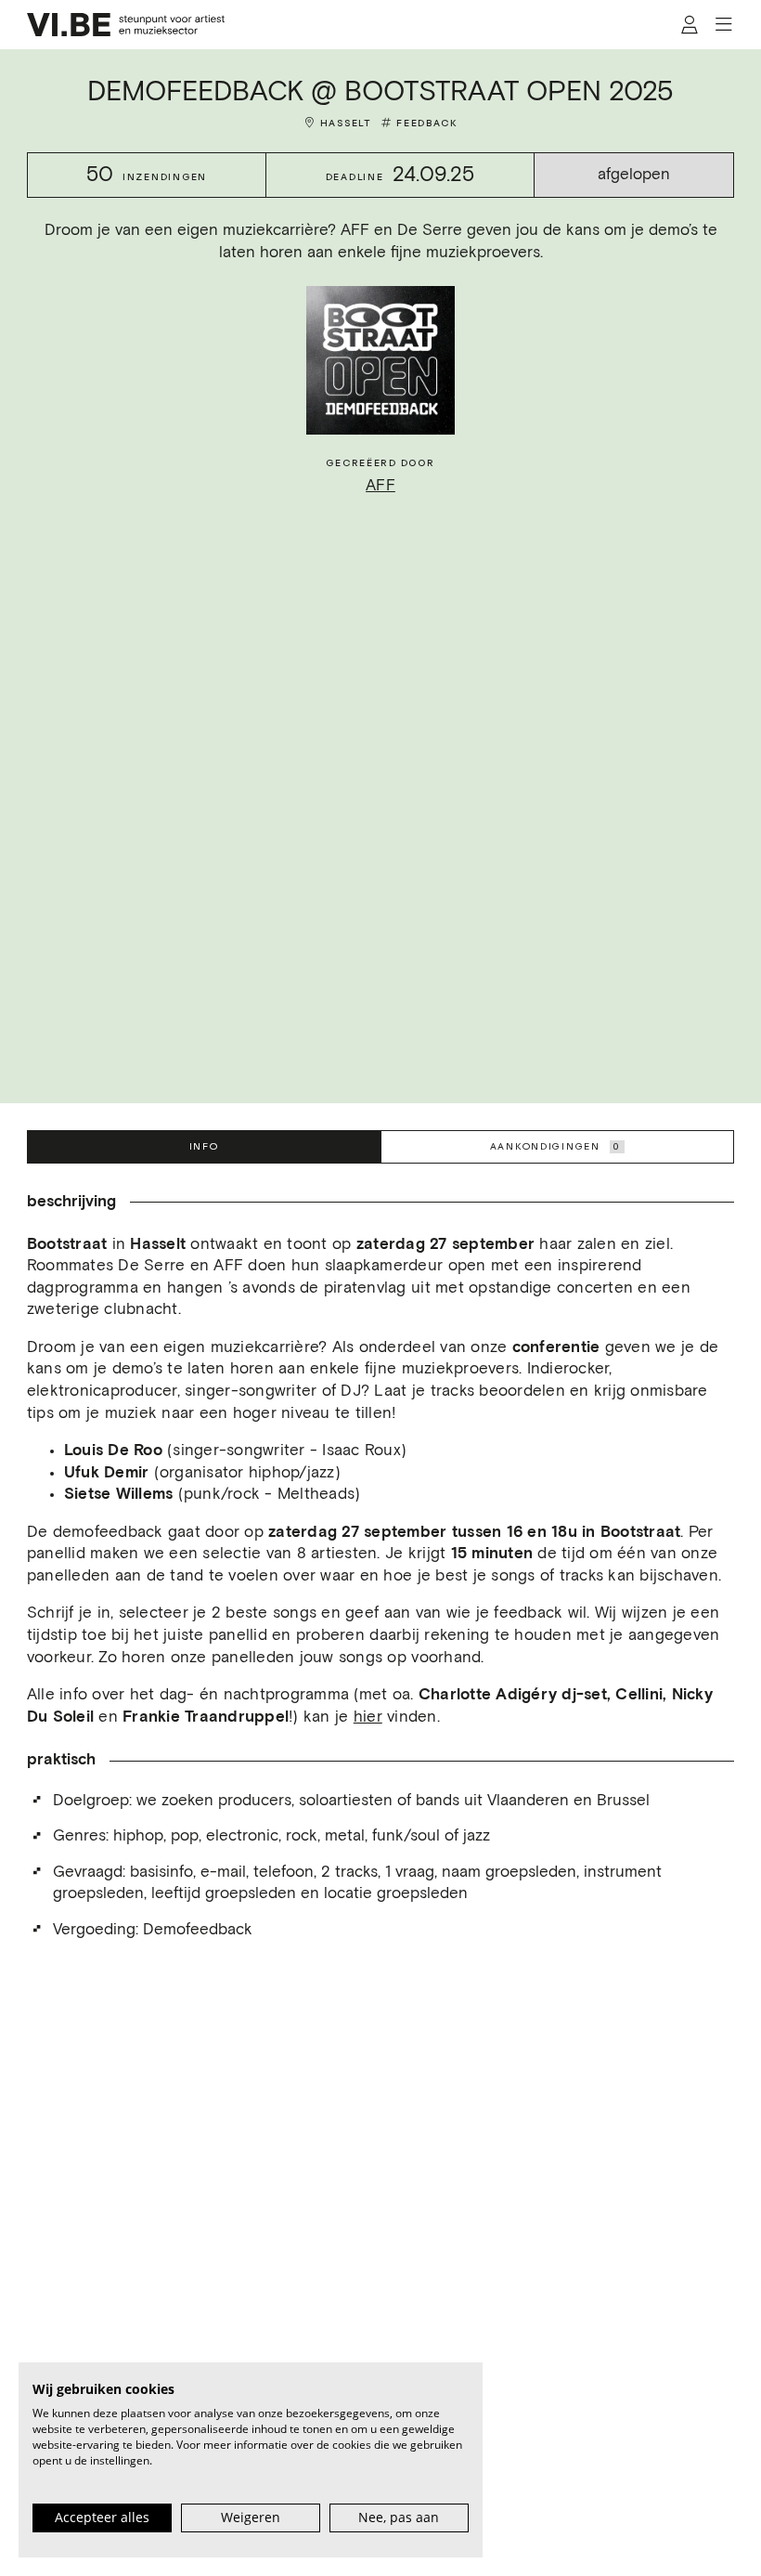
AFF (380, 486)
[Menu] (723, 25)
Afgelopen (634, 175)
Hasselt (346, 123)
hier (368, 1717)
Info (204, 1146)
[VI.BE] (126, 25)
